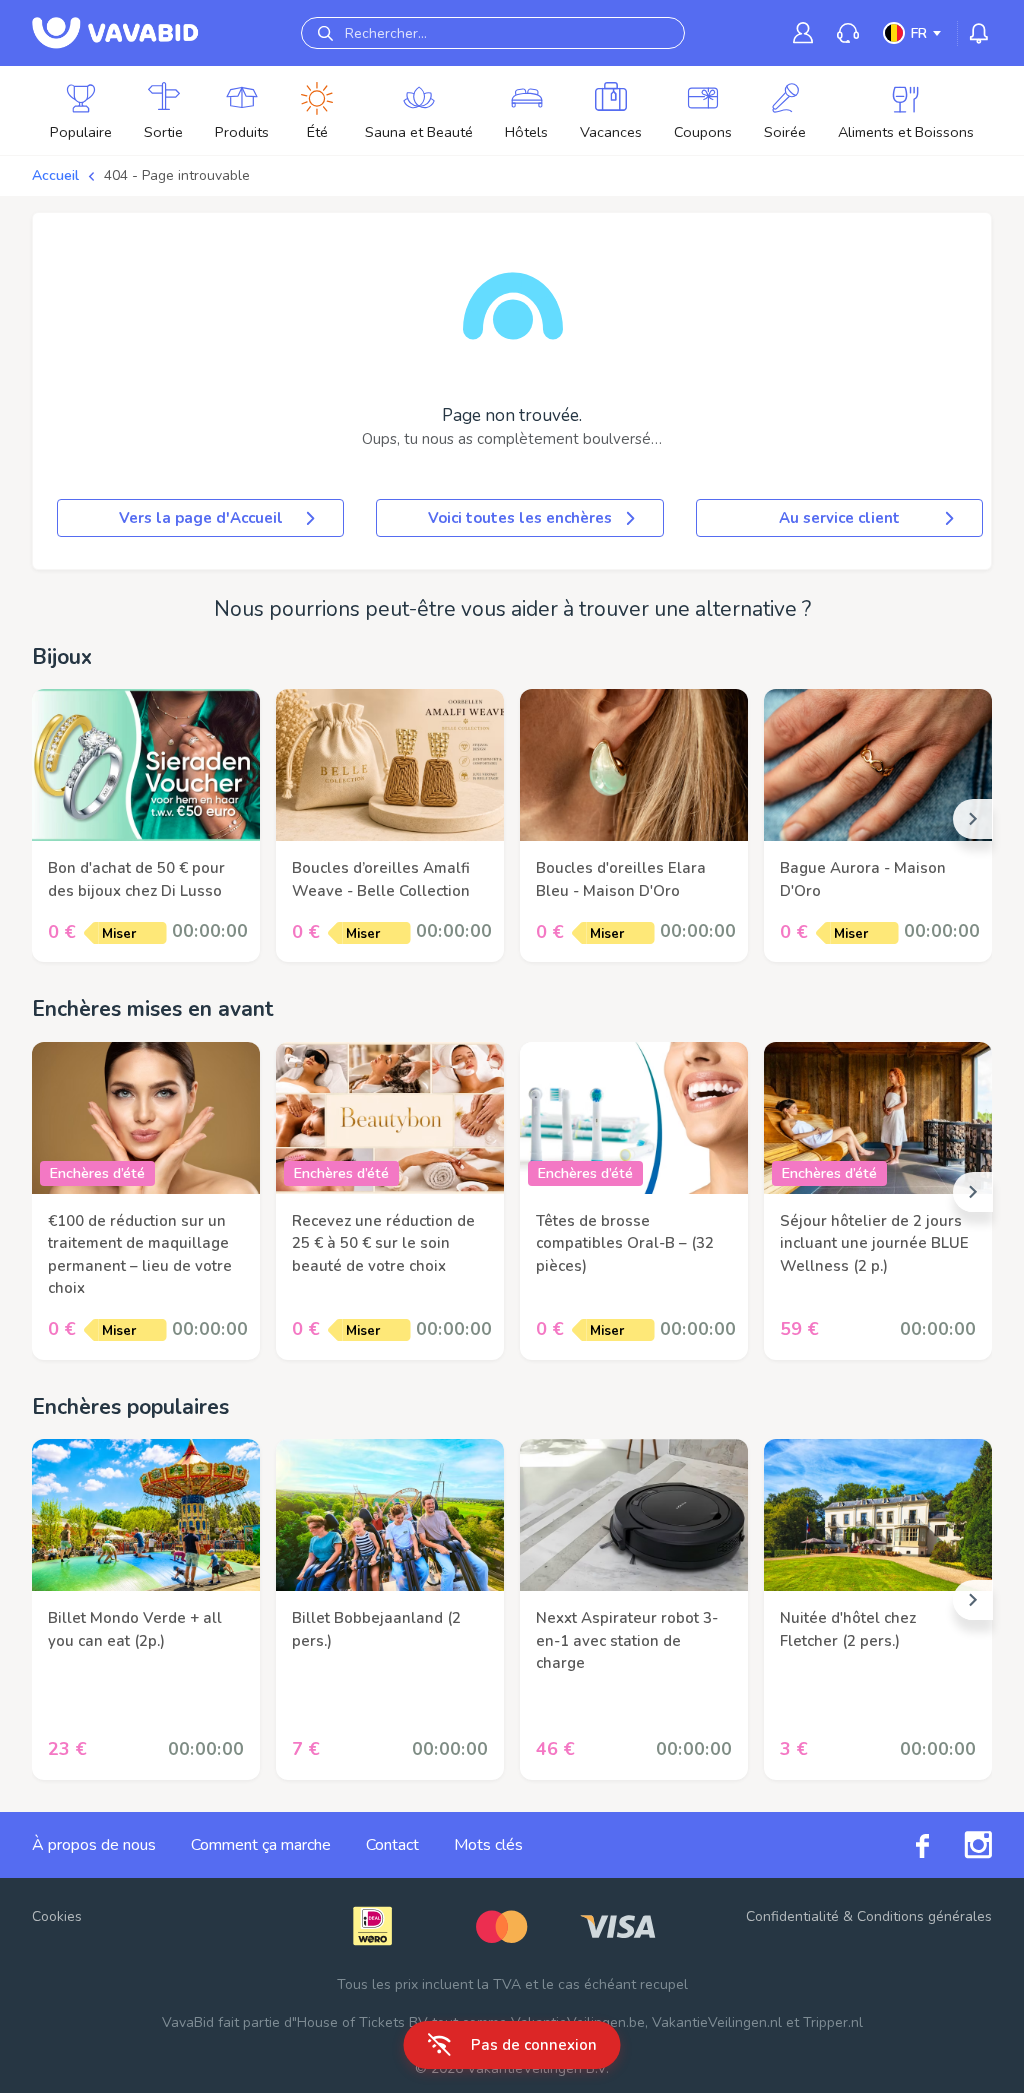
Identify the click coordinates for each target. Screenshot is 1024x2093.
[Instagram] (960, 1845)
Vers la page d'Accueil (201, 518)
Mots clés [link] (488, 1845)
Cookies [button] (57, 1916)
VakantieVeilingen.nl (717, 2022)
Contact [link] (392, 1845)
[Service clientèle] (848, 33)
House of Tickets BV (362, 2022)
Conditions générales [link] (924, 1916)
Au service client (839, 518)
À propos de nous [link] (94, 1845)
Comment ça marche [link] (261, 1845)
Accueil (55, 175)
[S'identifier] (803, 32)
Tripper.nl (833, 2022)
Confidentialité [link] (792, 1916)
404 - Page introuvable (177, 175)
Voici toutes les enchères (520, 518)
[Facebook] (905, 1844)
